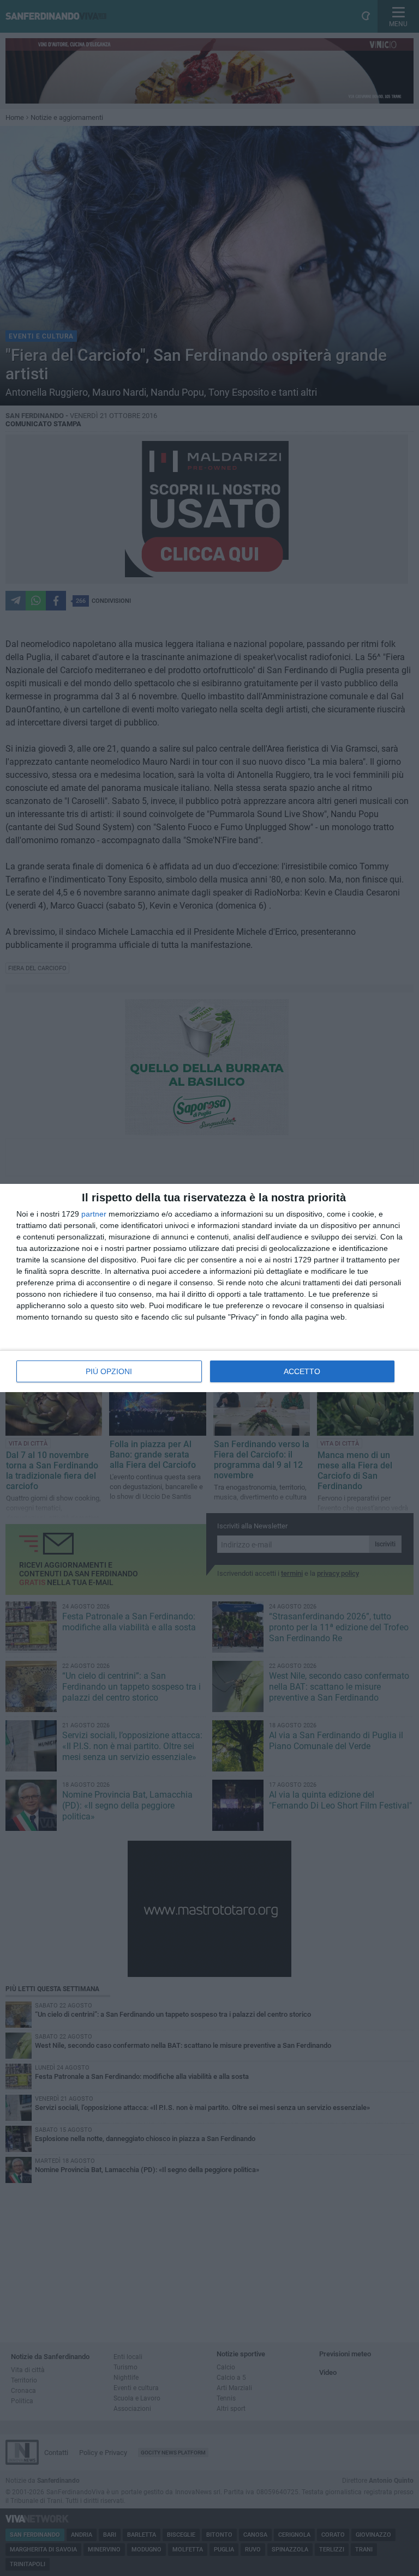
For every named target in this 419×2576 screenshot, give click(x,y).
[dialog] (209, 1288)
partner (94, 1214)
